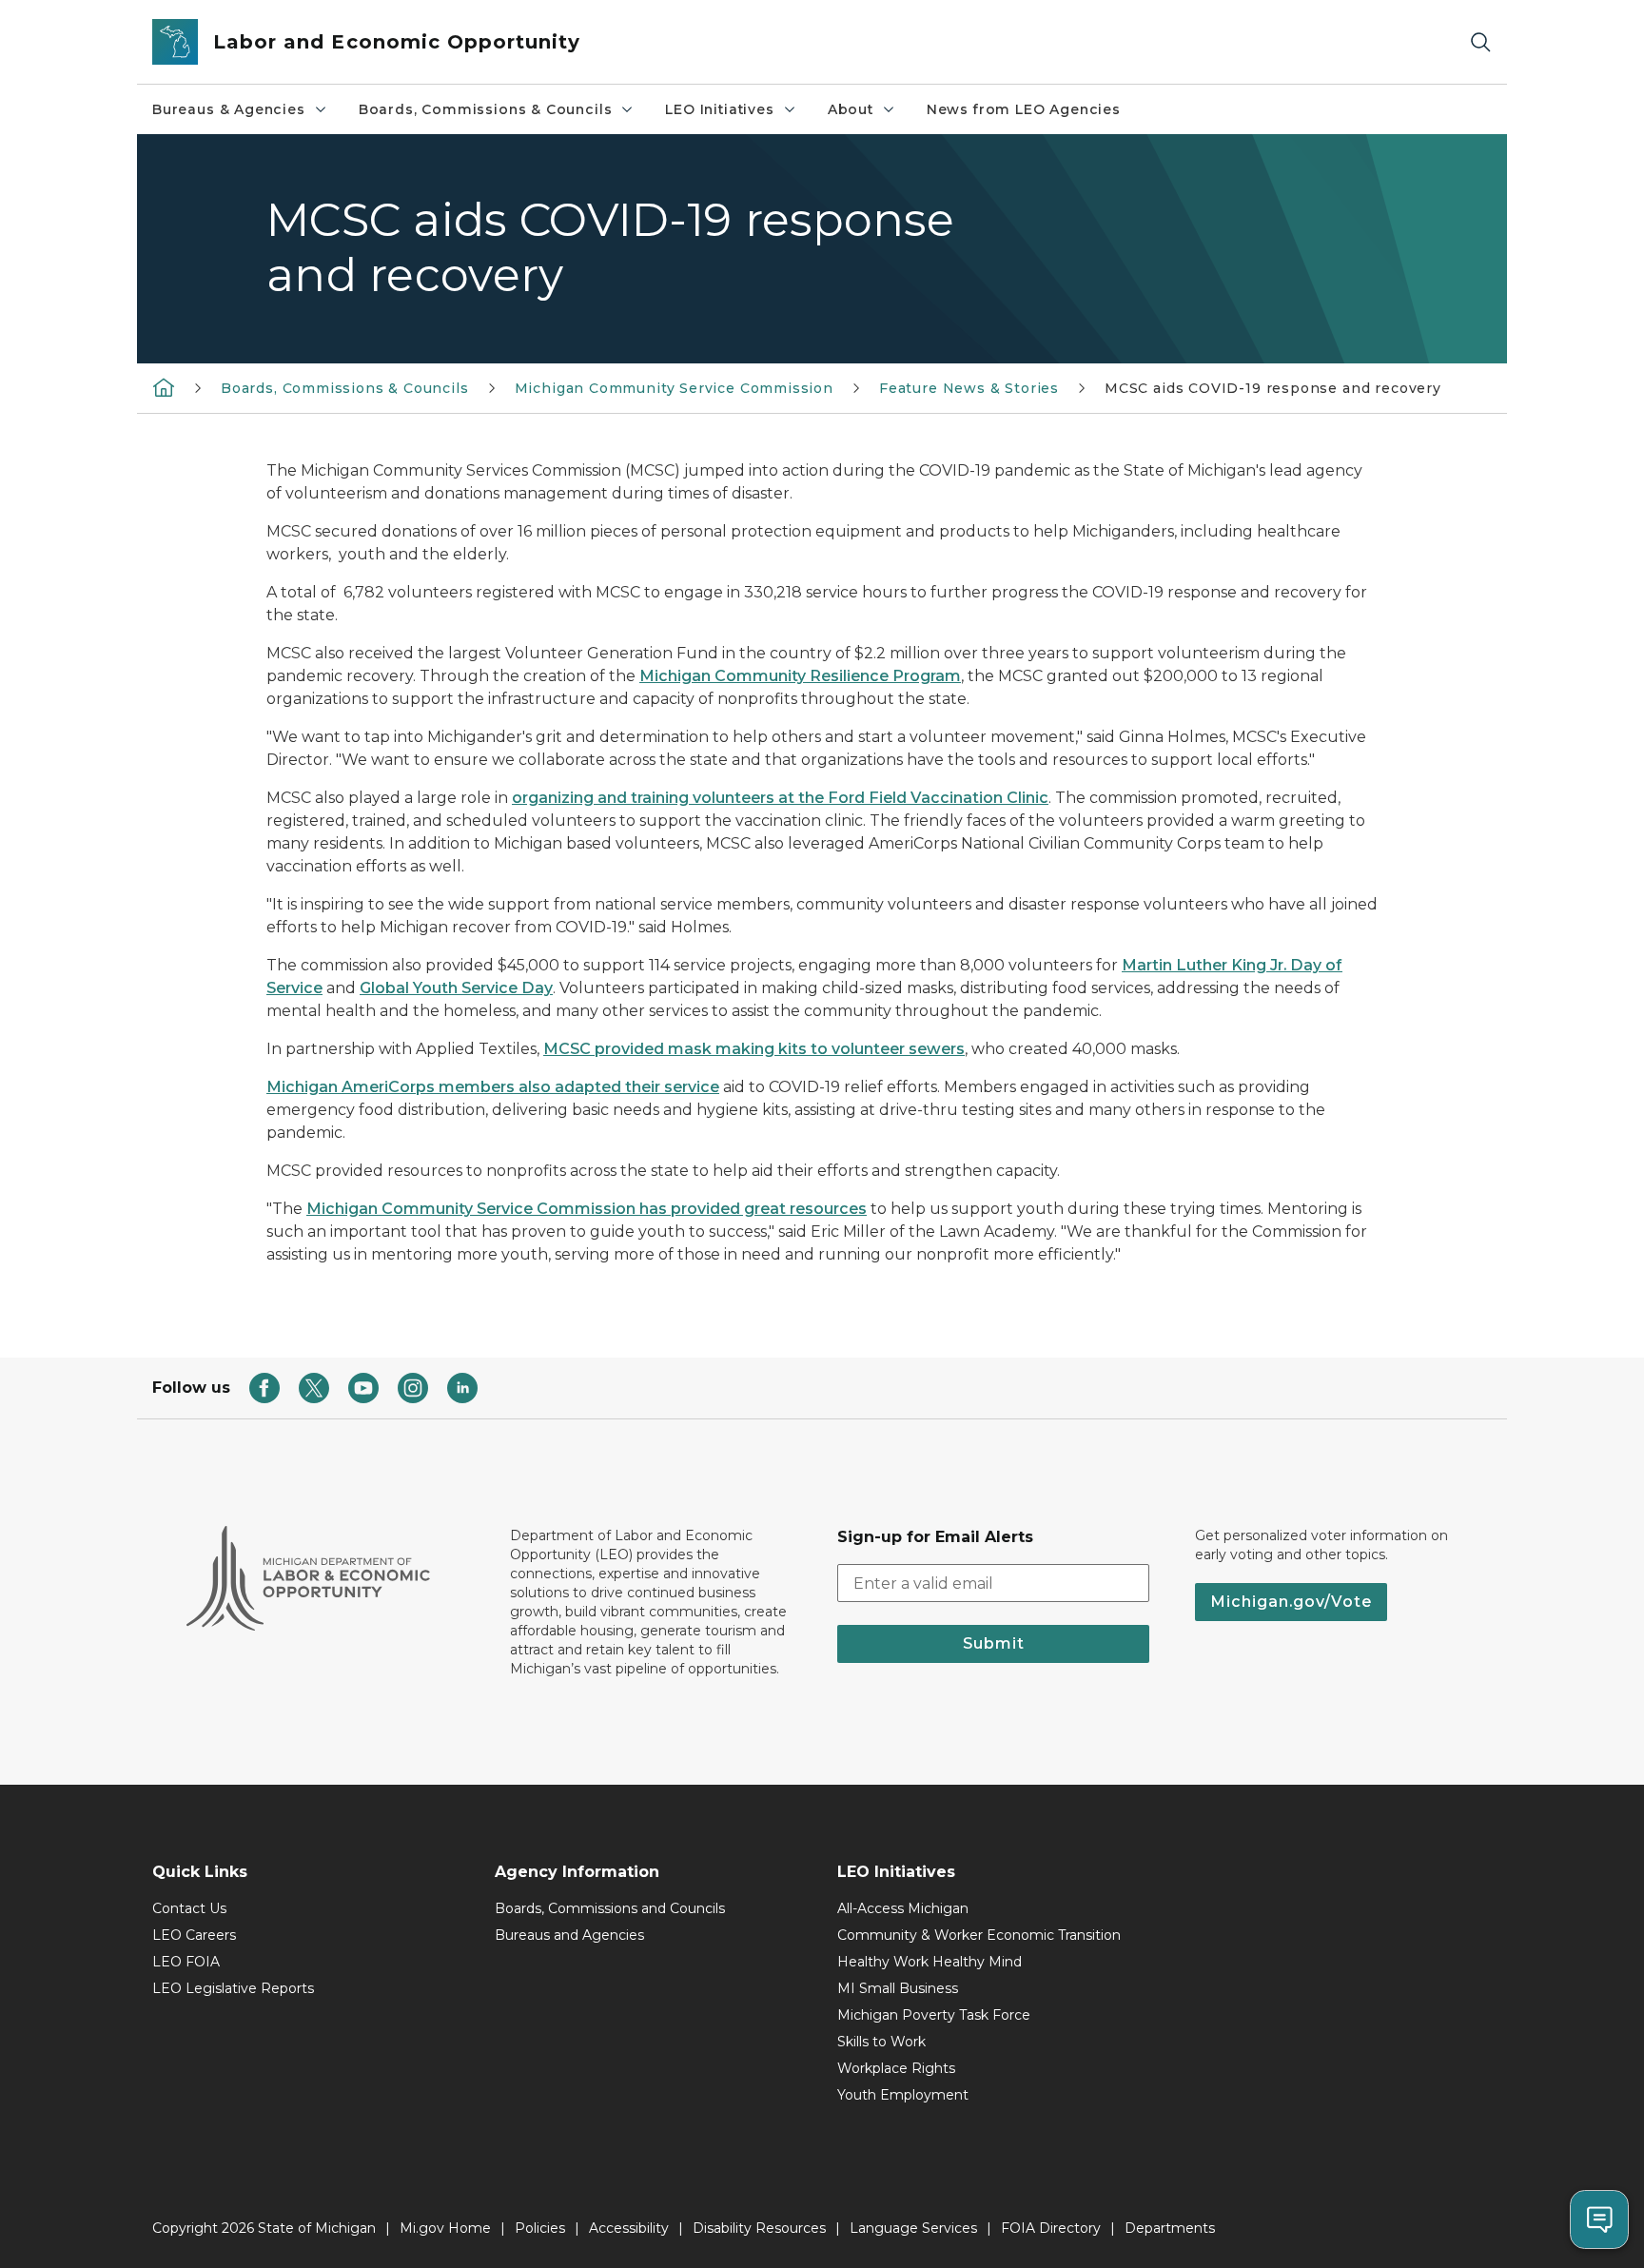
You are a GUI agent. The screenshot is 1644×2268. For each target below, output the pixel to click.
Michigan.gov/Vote (1291, 1602)
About (851, 109)
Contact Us (189, 1908)
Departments (1170, 2228)
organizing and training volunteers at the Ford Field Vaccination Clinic (780, 798)
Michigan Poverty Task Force (934, 2015)
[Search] (1480, 42)
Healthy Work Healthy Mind (930, 1962)
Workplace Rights (896, 2068)
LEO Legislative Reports (233, 1988)
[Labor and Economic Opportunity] (164, 387)
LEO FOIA (186, 1962)
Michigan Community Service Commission (674, 388)
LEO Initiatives (719, 109)
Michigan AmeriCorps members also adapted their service (493, 1087)
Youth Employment (903, 2095)
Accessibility (629, 2228)
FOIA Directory (1051, 2228)
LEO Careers (194, 1935)
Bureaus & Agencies (229, 109)
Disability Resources (759, 2228)
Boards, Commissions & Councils (486, 109)
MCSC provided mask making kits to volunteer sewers (754, 1049)
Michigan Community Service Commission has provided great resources (587, 1209)
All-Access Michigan (903, 1908)
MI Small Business (898, 1988)
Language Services (913, 2228)
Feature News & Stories (969, 388)
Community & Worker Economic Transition (979, 1935)
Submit (994, 1643)
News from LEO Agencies (1024, 109)
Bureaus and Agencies (569, 1935)
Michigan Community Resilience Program (800, 676)
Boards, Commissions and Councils (610, 1908)
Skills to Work (881, 2042)
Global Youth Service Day (456, 988)
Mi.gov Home (445, 2228)
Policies (540, 2228)
